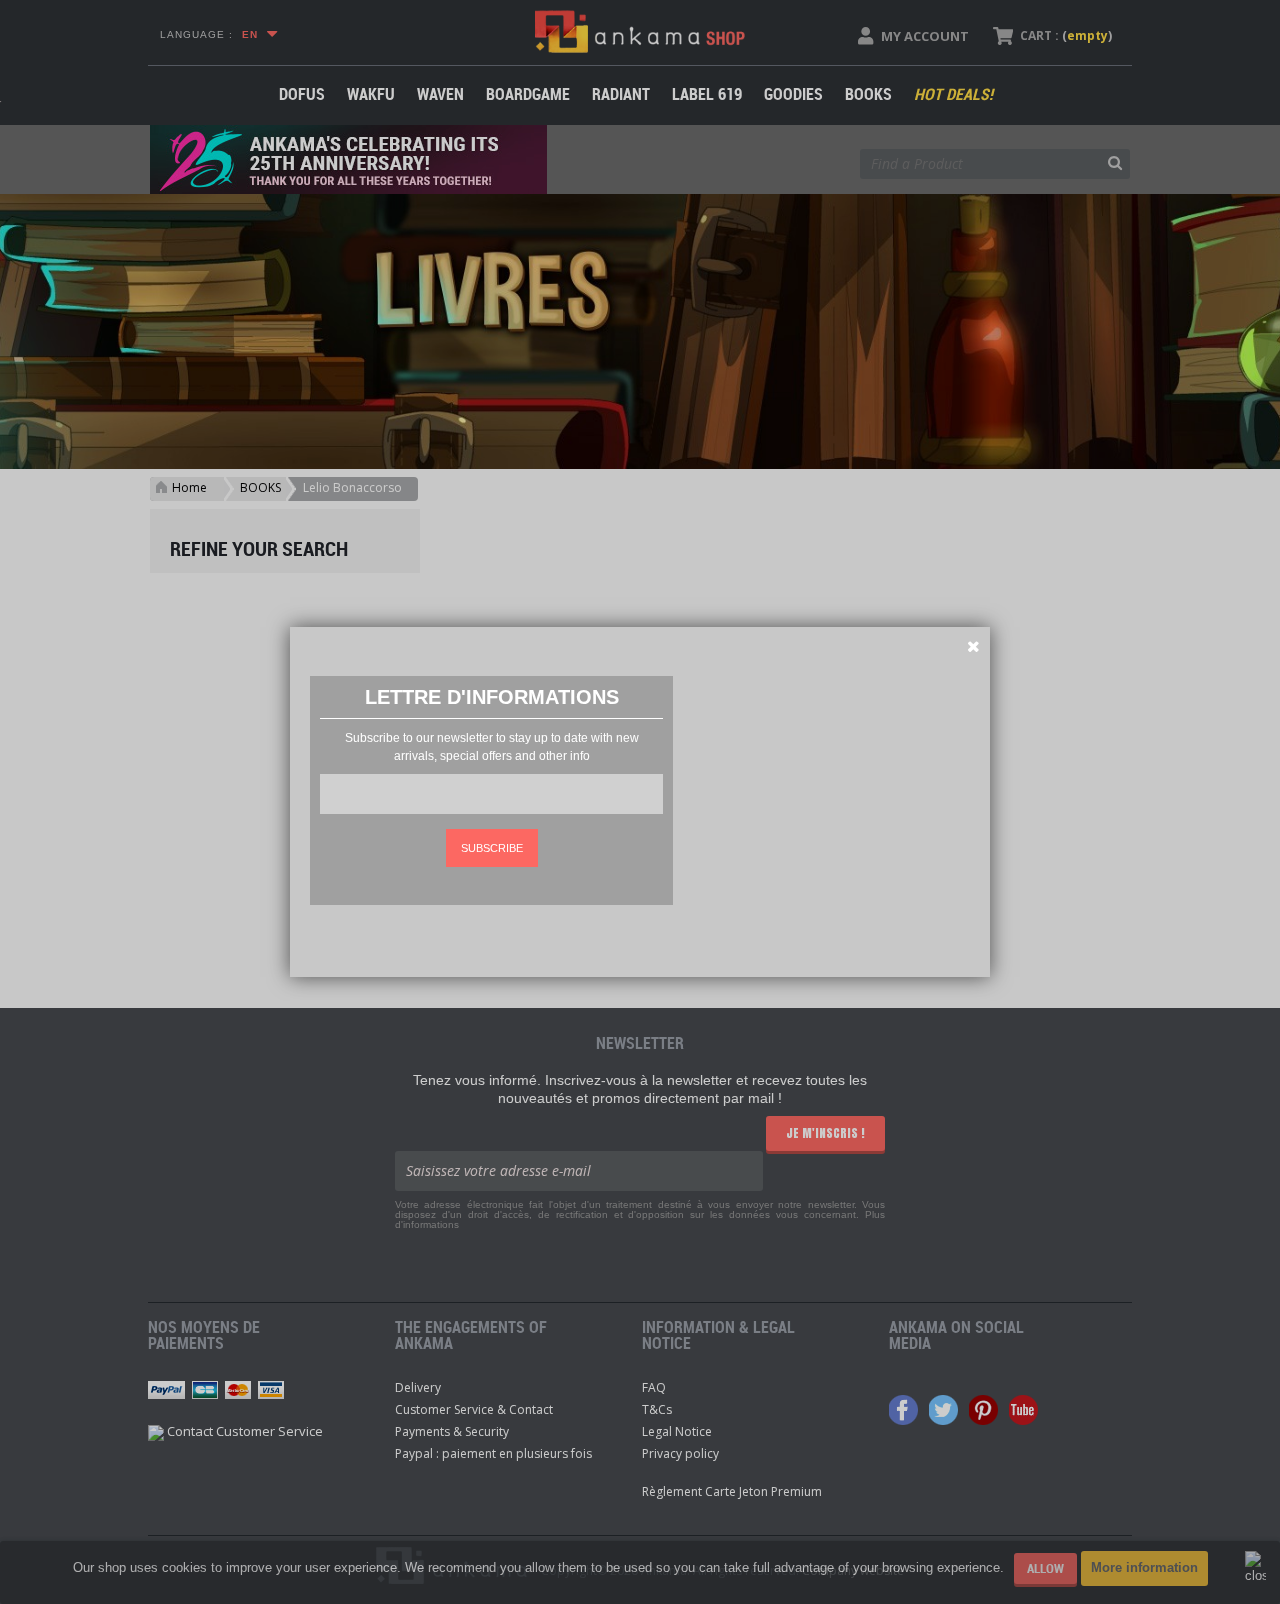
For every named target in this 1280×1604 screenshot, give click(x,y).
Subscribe (492, 848)
